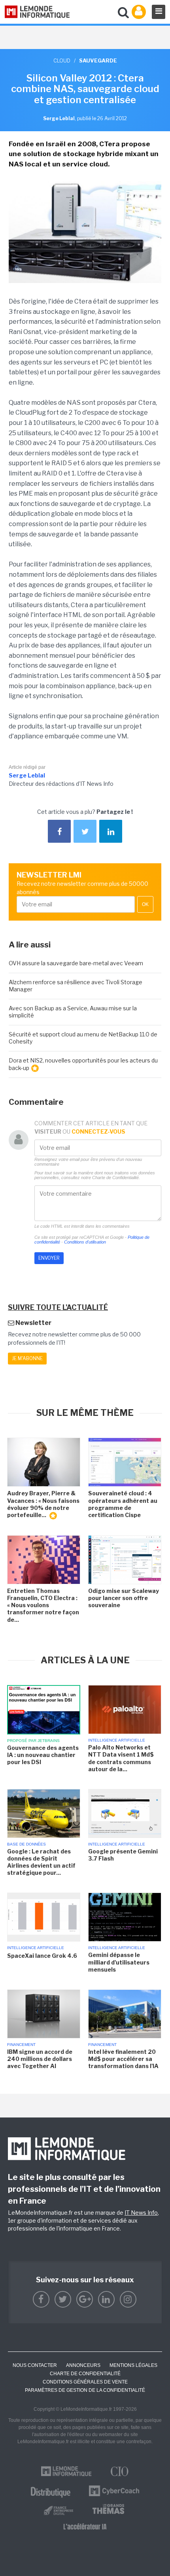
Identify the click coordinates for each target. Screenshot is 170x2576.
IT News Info (141, 2213)
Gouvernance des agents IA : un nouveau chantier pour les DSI (43, 1755)
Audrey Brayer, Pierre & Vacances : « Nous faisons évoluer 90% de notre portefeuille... (43, 1504)
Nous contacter (35, 2365)
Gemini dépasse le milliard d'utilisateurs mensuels (119, 1962)
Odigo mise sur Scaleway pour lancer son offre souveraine (124, 1598)
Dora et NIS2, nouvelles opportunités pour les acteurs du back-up (83, 1064)
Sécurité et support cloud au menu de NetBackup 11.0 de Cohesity (83, 1038)
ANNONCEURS (83, 2365)
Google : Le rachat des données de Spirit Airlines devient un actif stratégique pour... (41, 1862)
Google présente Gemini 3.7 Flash (123, 1855)
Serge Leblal (27, 775)
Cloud (62, 60)
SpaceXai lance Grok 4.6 (42, 1956)
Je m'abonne (27, 1358)
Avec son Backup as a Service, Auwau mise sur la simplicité (73, 1012)
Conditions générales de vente (85, 2382)
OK (145, 904)
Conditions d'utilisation (85, 1242)
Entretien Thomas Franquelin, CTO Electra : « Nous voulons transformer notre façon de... (43, 1605)
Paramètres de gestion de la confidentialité (85, 2390)
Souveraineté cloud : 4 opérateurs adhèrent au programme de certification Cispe (123, 1504)
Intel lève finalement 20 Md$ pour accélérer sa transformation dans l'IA (123, 2059)
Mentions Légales (133, 2365)
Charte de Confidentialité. (116, 1178)
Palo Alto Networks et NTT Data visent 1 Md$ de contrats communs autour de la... (121, 1758)
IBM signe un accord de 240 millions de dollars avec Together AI (40, 2059)
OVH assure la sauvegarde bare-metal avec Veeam (76, 963)
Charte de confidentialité (85, 2374)
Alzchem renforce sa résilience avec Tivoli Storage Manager (76, 986)
